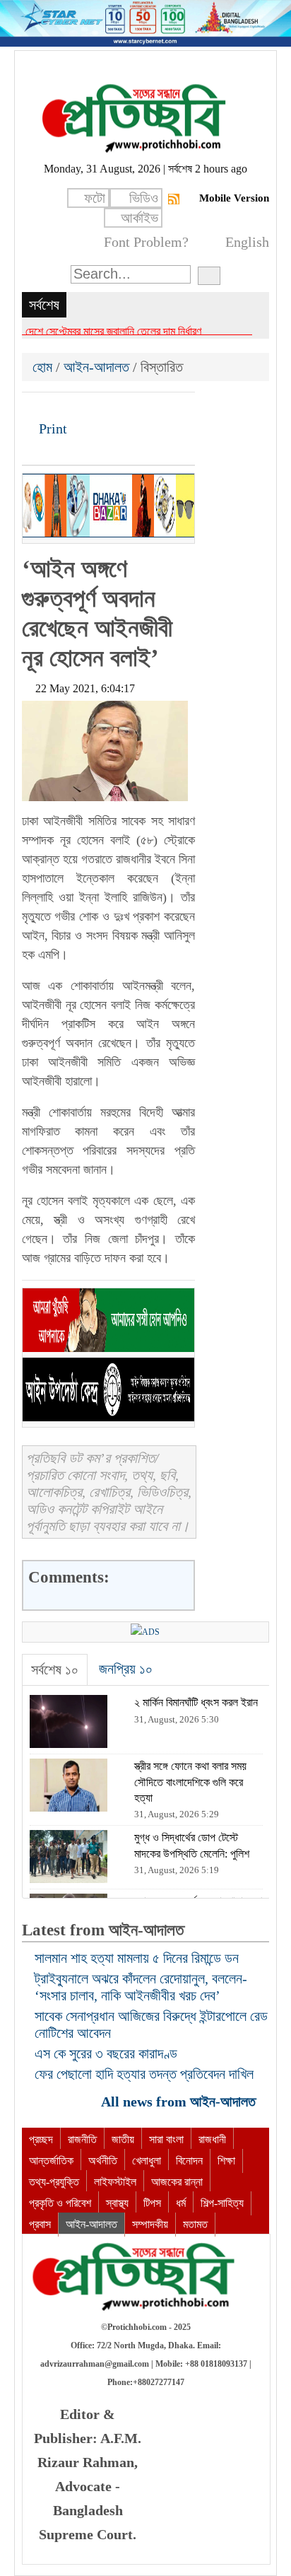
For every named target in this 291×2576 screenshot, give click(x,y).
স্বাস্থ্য (117, 2203)
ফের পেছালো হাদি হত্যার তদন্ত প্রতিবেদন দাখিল (144, 2074)
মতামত (195, 2224)
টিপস (152, 2203)
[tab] (55, 1670)
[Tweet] (58, 408)
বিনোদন (189, 2161)
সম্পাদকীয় (150, 2224)
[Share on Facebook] (34, 408)
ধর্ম (181, 2203)
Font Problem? (146, 242)
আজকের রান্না (177, 2182)
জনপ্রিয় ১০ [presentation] (126, 1669)
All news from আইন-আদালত (180, 2102)
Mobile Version (234, 198)
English (247, 242)
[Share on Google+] (82, 408)
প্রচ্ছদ (41, 2139)
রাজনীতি (82, 2139)
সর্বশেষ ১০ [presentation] (55, 1669)
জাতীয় (123, 2139)
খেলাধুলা (147, 2161)
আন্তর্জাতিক (51, 2161)
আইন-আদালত (96, 367)
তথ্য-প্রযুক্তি (54, 2182)
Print (51, 429)
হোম (44, 367)
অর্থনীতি (103, 2161)
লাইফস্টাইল (115, 2182)
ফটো (95, 198)
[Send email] (130, 408)
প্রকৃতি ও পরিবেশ (60, 2203)
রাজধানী (212, 2139)
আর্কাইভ (139, 218)
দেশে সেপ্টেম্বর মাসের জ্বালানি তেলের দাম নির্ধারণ (113, 331)
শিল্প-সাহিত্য (222, 2203)
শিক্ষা (226, 2161)
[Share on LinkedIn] (106, 408)
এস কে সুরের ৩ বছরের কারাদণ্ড (106, 2053)
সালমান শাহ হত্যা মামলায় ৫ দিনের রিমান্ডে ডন (137, 1958)
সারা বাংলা (166, 2139)
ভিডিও (144, 198)
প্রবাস (40, 2224)
